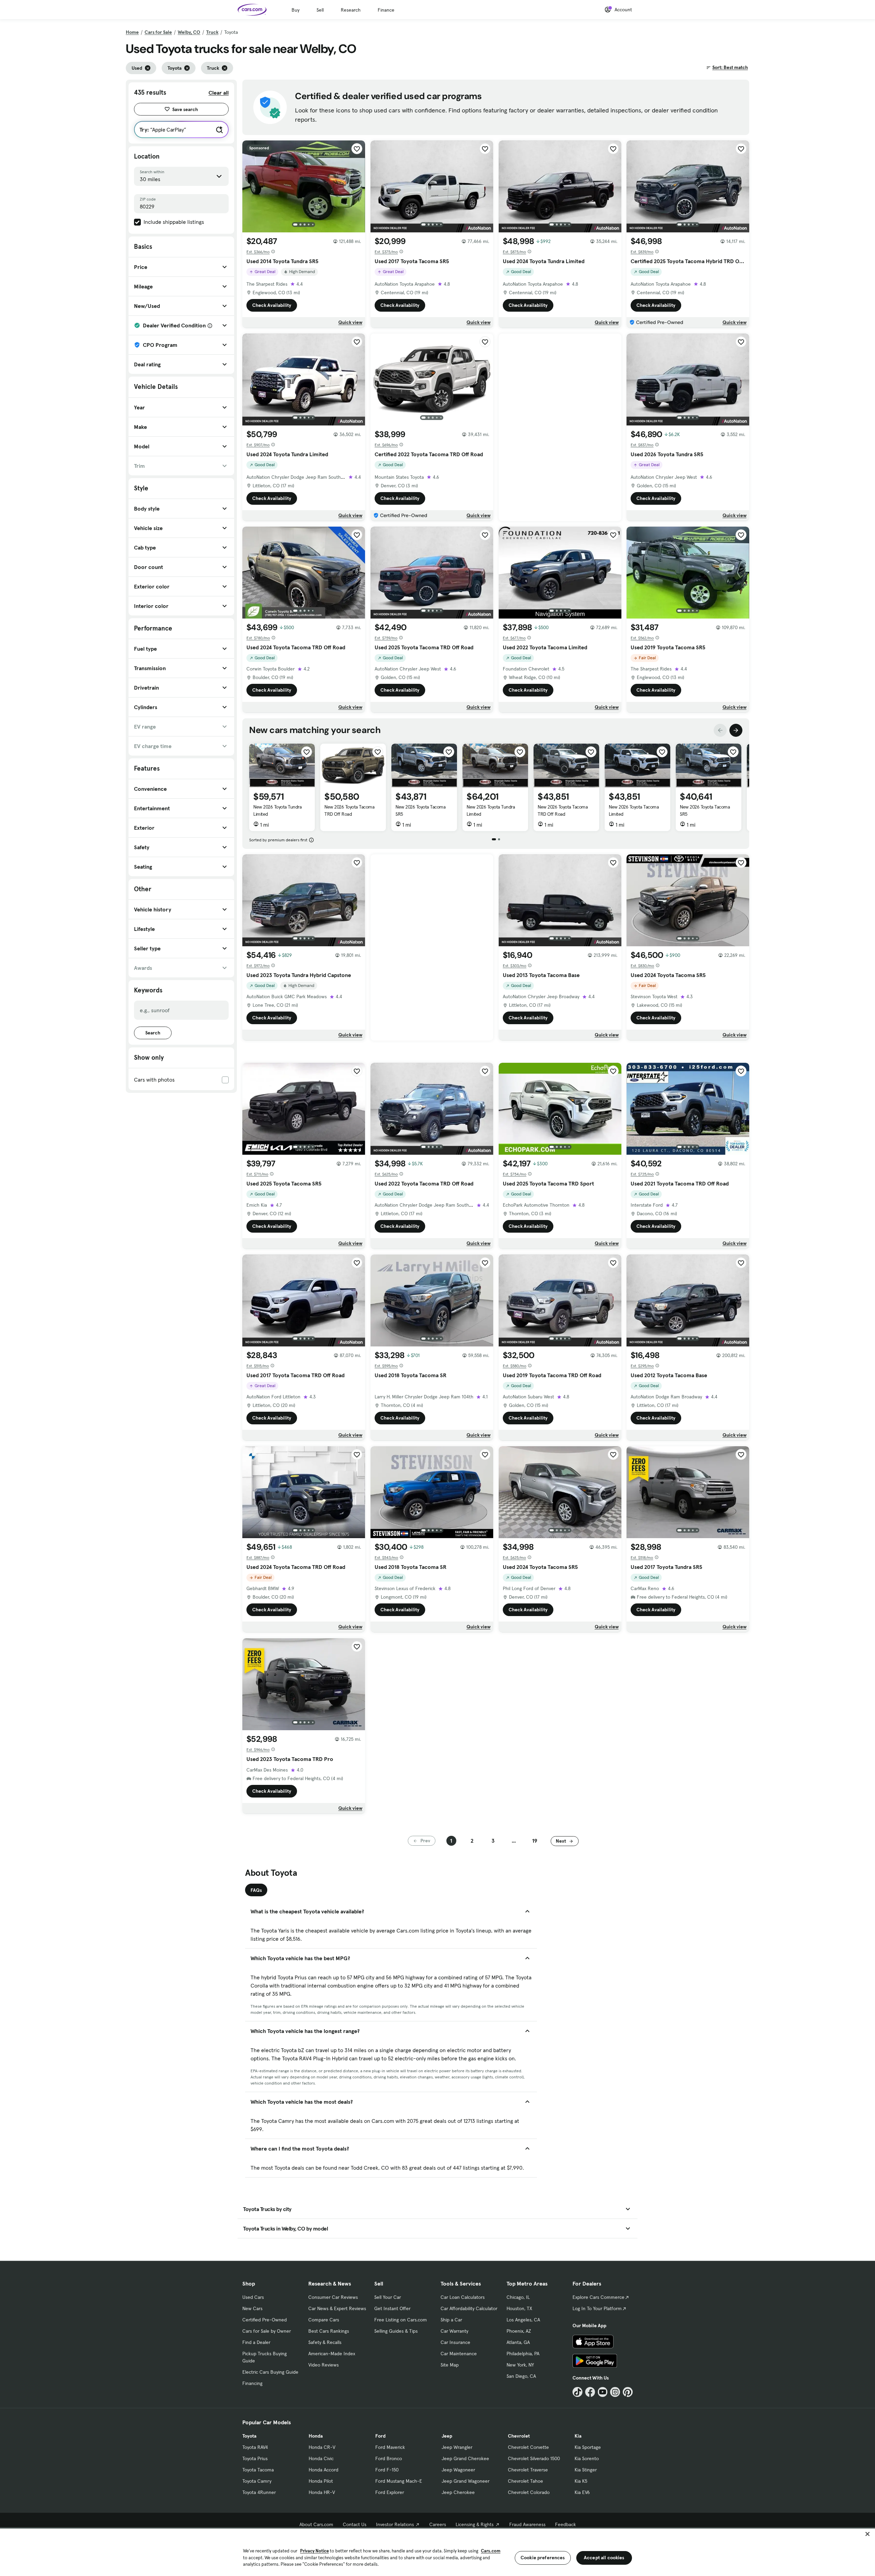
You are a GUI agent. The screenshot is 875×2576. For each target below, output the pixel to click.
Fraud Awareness (527, 2524)
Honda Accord (324, 2470)
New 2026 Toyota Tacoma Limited (634, 810)
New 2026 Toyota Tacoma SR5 (420, 810)
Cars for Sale (158, 32)
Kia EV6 (582, 2492)
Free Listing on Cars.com (401, 2320)
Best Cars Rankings (329, 2331)
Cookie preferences (543, 2558)
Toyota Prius (255, 2458)
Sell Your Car (388, 2297)
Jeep (447, 2436)
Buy (295, 10)
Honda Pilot (321, 2481)
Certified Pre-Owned (265, 2320)
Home (132, 32)
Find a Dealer (256, 2342)
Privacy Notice (314, 2551)
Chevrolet (519, 2436)
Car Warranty (454, 2331)
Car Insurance (455, 2342)
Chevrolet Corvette (528, 2447)
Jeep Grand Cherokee (465, 2458)
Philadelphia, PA (523, 2354)
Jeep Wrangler (457, 2447)
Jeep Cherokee (458, 2492)
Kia (578, 2436)
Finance (386, 10)
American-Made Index (332, 2354)
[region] (437, 2552)
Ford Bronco (389, 2458)
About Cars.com (316, 2524)
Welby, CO (189, 32)
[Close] (867, 2534)
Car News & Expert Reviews (337, 2308)
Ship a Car (451, 2320)
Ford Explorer (390, 2492)
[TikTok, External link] (577, 2392)
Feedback (566, 2524)
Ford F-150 (387, 2470)
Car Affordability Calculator (469, 2308)
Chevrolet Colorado (529, 2492)
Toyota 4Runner (259, 2492)
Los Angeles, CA (523, 2320)
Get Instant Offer (392, 2308)
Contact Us (355, 2524)
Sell (320, 10)
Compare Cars (324, 2320)
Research (351, 10)
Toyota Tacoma (258, 2470)
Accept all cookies (604, 2558)
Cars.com (491, 2551)
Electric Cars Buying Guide (270, 2372)
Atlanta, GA (518, 2342)
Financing (252, 2383)
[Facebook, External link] (590, 2392)
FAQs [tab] (256, 1890)
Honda (316, 2436)
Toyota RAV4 (255, 2447)
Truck (212, 32)
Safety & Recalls (325, 2342)
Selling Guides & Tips (396, 2331)
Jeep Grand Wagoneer (466, 2481)
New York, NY (520, 2365)
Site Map (450, 2365)
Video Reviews (324, 2365)
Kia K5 (581, 2481)
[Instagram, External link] (615, 2392)
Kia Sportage (588, 2447)
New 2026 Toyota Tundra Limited (277, 810)
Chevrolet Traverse (528, 2470)
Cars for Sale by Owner (267, 2331)
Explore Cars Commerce (598, 2297)
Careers (438, 2524)
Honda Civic (321, 2458)
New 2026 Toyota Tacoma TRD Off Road (349, 810)
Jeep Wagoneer (458, 2470)
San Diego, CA (521, 2376)
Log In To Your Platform (597, 2308)
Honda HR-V (322, 2492)
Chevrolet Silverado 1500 (534, 2458)
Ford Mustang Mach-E (399, 2481)
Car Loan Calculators (463, 2297)
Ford (380, 2436)
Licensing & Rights (475, 2524)
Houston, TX (519, 2308)
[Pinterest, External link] (628, 2392)
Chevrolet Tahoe (526, 2481)
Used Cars (253, 2297)
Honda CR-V (322, 2447)
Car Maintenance (459, 2354)
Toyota (249, 2436)
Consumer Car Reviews (333, 2297)
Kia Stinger (586, 2470)
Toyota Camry (257, 2481)
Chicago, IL (518, 2297)
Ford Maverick (390, 2447)
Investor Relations (395, 2524)
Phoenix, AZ (519, 2331)
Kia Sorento (587, 2458)
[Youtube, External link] (603, 2392)
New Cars (252, 2308)
